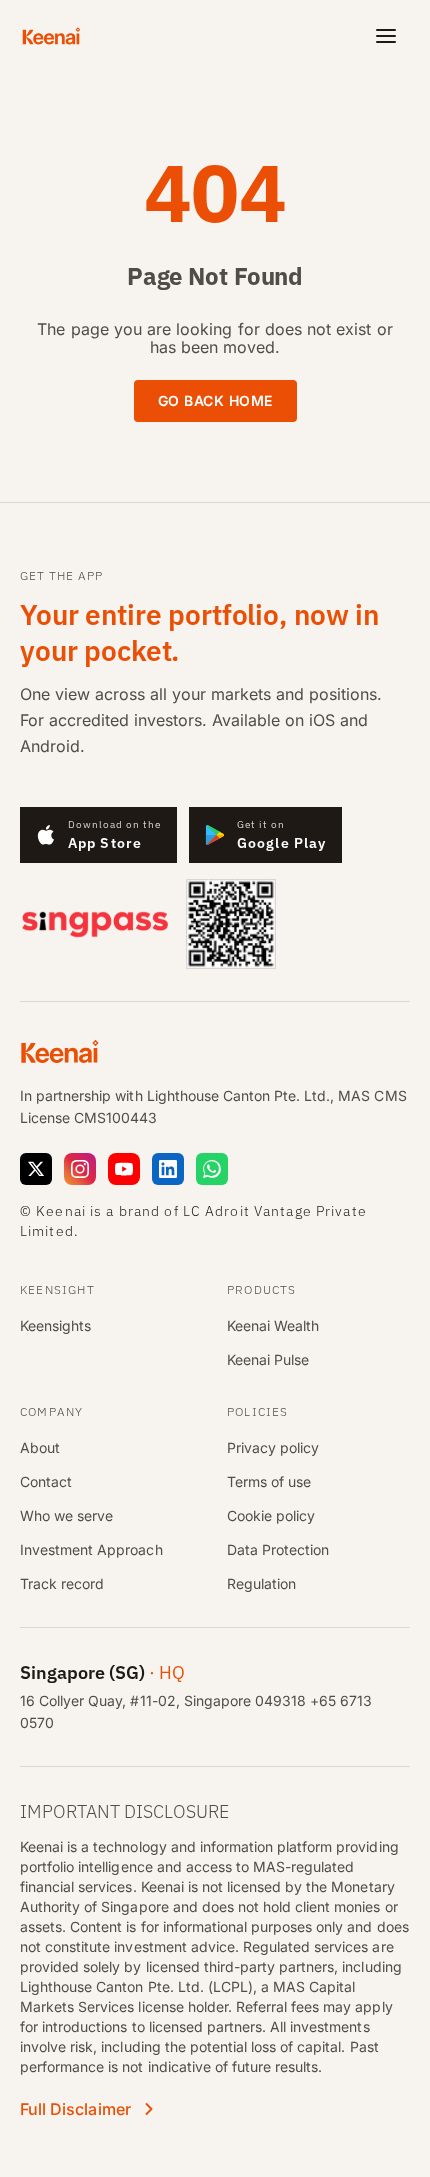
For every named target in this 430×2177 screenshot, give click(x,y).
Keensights (55, 1325)
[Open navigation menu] (386, 36)
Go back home (215, 400)
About (40, 1447)
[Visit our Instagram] (80, 1169)
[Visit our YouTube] (124, 1169)
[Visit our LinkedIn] (168, 1169)
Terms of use (269, 1481)
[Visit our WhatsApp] (212, 1169)
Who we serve (66, 1515)
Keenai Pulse (268, 1359)
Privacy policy (273, 1447)
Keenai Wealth (273, 1325)
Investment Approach (91, 1549)
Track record (62, 1583)
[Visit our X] (36, 1169)
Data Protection (278, 1549)
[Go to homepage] (57, 36)
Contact (46, 1481)
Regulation (261, 1583)
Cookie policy (271, 1515)
